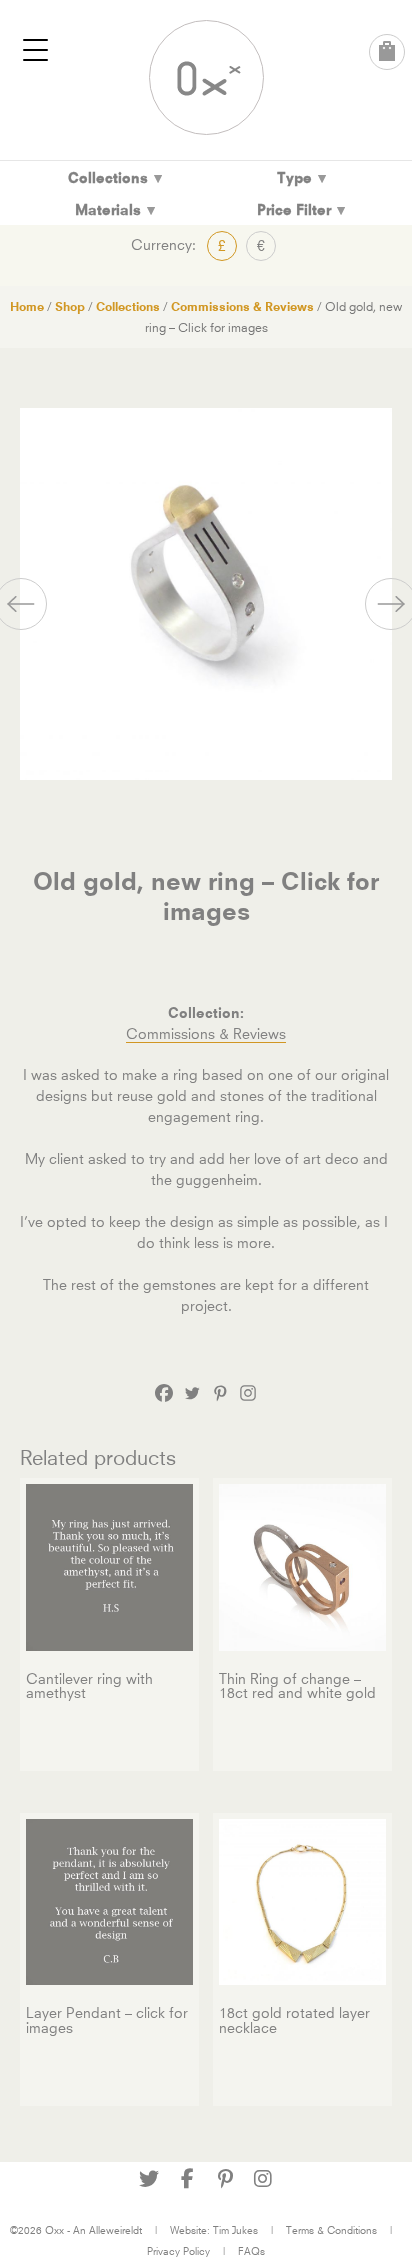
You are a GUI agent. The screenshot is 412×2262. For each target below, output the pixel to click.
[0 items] (387, 52)
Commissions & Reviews (242, 306)
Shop (70, 306)
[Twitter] (192, 1393)
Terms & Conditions (331, 2230)
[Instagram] (248, 1393)
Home (27, 306)
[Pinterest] (220, 1393)
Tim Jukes (235, 2230)
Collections (128, 306)
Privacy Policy (178, 2251)
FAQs (251, 2251)
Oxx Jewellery (206, 77)
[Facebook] (164, 1393)
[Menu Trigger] (36, 50)
